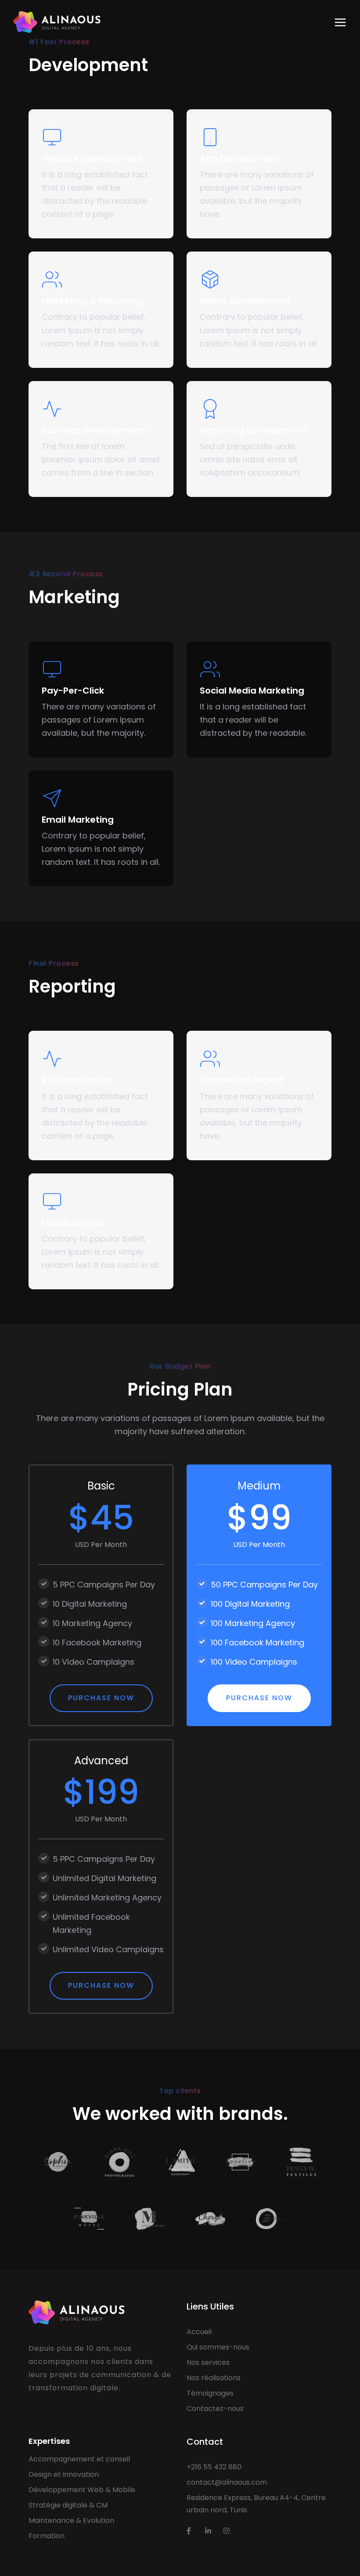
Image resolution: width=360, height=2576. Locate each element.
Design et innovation (64, 2474)
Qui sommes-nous (218, 2347)
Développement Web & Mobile (82, 2490)
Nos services (208, 2362)
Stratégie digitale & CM (68, 2505)
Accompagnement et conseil (79, 2459)
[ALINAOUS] (57, 22)
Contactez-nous (215, 2409)
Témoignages (210, 2393)
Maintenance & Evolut (66, 2520)
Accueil (199, 2332)
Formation (47, 2536)
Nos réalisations (214, 2378)
